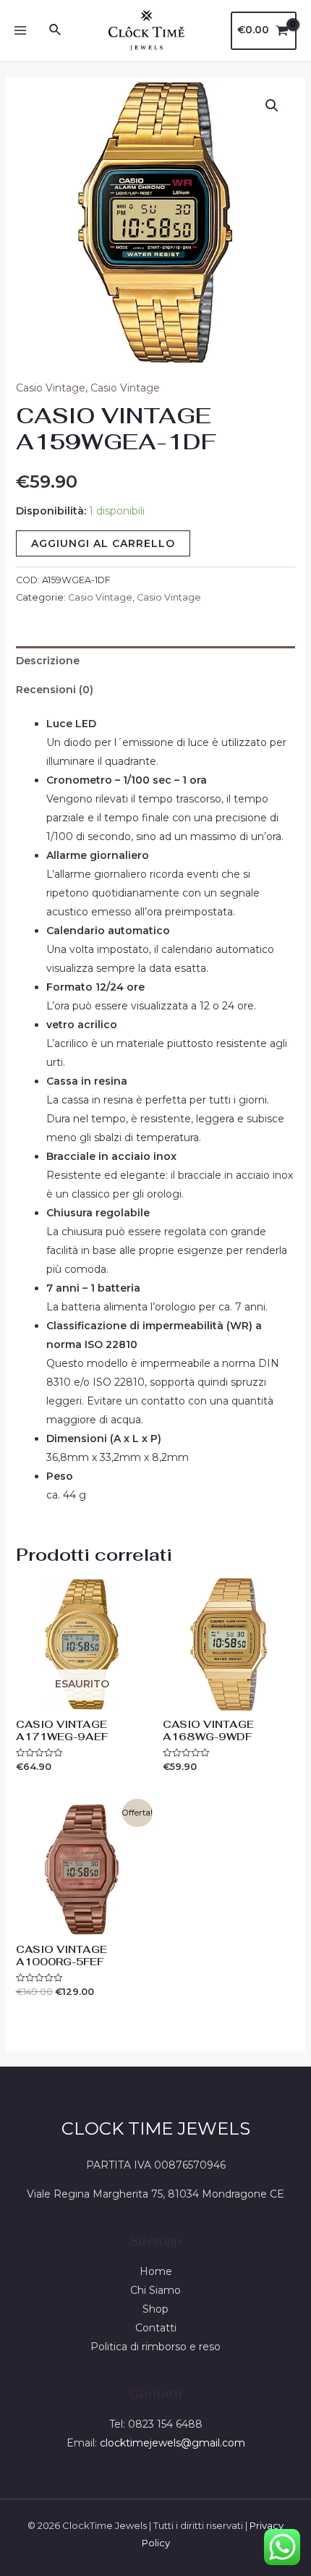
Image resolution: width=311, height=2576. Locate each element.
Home (156, 2271)
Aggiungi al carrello (103, 543)
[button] (272, 106)
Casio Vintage (51, 388)
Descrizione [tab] (48, 661)
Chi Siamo (155, 2290)
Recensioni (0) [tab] (55, 690)
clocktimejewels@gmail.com (172, 2443)
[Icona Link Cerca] (56, 30)
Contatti (156, 2328)
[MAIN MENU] (20, 30)
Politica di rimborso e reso (155, 2347)
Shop (155, 2309)
